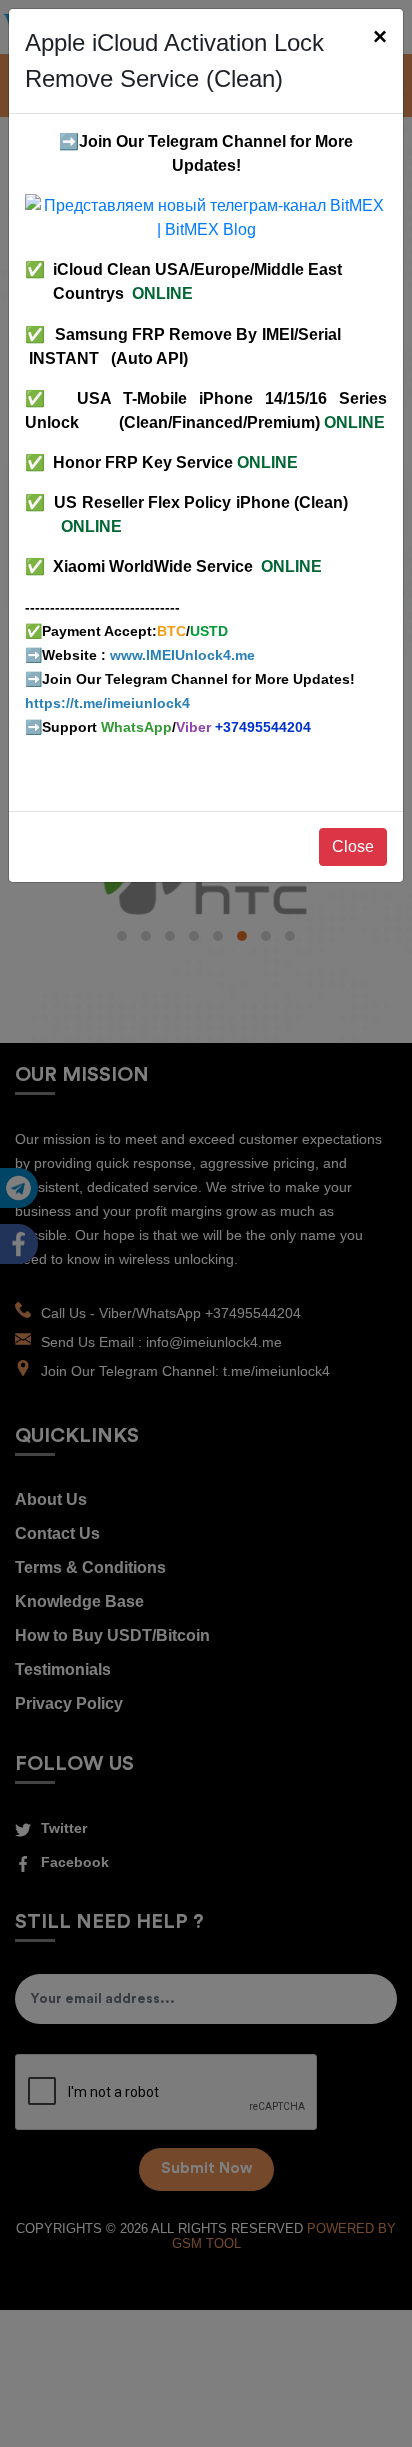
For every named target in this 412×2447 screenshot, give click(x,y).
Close (353, 846)
